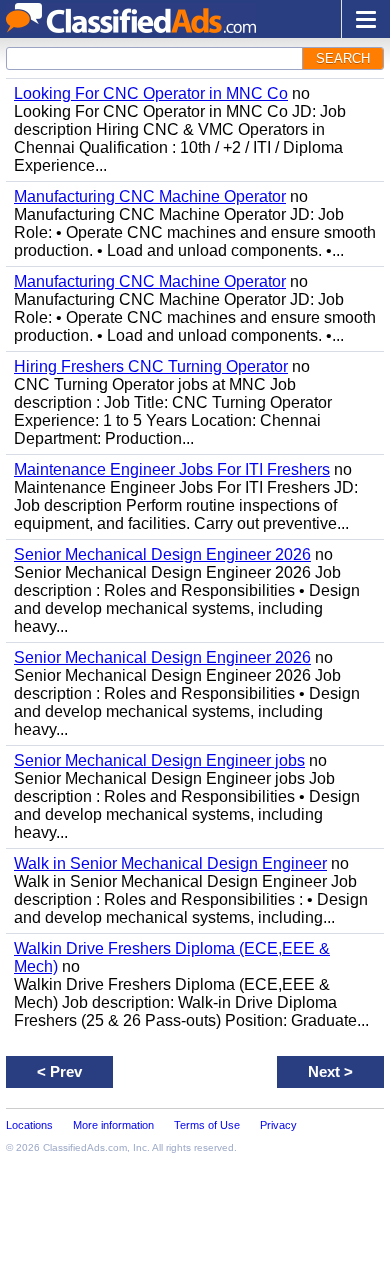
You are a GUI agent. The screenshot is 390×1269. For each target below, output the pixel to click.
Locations (29, 1125)
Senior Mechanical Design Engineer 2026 (162, 554)
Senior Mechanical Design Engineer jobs (159, 760)
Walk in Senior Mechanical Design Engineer (170, 863)
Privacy (278, 1125)
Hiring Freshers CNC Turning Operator (151, 366)
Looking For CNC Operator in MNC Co (151, 93)
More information (113, 1125)
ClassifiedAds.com (85, 1147)
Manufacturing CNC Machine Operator (150, 196)
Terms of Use (207, 1125)
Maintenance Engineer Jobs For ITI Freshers (172, 469)
